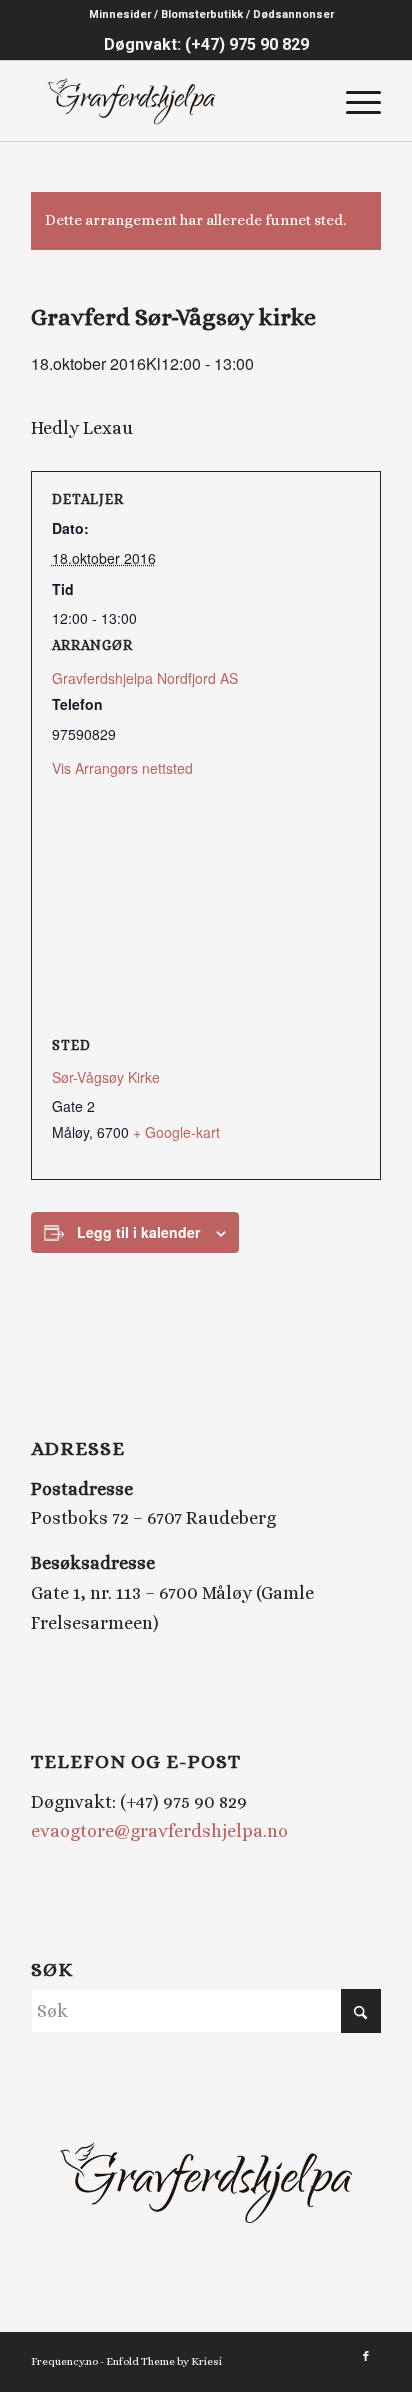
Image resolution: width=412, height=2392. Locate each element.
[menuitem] (211, 15)
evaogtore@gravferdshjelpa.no (159, 1831)
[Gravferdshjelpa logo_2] (171, 101)
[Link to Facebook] (366, 2357)
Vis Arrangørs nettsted (122, 768)
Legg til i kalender (138, 1232)
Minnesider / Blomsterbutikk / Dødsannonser (211, 14)
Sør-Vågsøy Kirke (106, 1077)
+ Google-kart (176, 1132)
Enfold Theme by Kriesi (164, 2361)
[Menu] (353, 101)
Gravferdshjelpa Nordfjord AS (145, 678)
